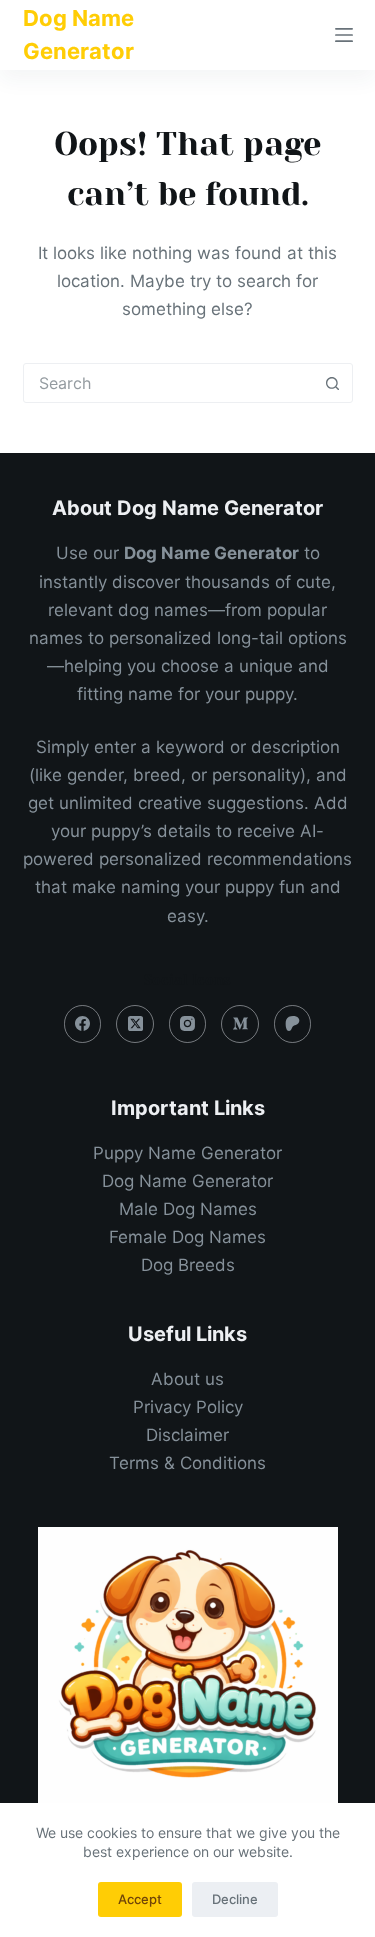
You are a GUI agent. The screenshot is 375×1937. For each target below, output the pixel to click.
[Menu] (344, 35)
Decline (235, 1899)
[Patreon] (293, 1024)
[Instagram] (188, 1024)
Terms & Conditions (187, 1463)
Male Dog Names (188, 1209)
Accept (140, 1899)
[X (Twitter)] (135, 1024)
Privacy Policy (188, 1407)
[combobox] (169, 383)
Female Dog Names (187, 1237)
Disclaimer (187, 1435)
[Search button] (333, 383)
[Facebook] (83, 1024)
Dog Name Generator (187, 1181)
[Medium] (240, 1024)
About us (187, 1379)
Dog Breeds (188, 1265)
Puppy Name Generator (187, 1153)
